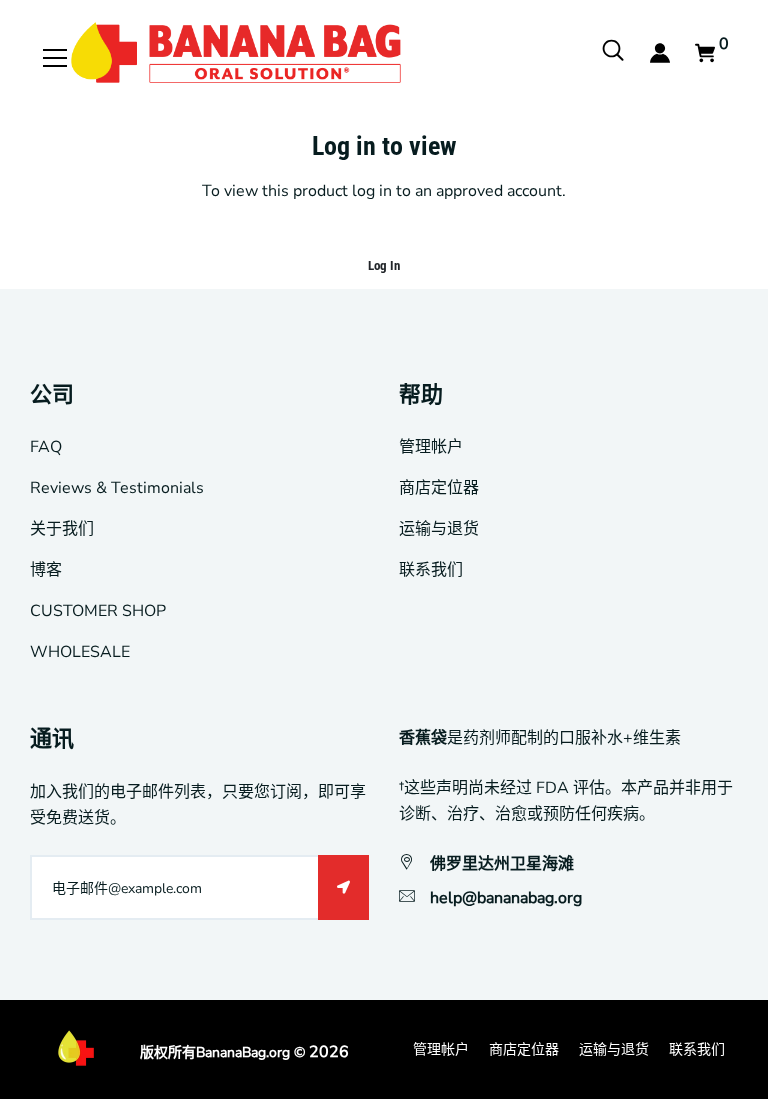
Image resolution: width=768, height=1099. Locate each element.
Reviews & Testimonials (117, 488)
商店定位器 (439, 488)
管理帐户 (431, 447)
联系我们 (431, 570)
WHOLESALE (80, 652)
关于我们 (62, 529)
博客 (46, 570)
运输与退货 (439, 529)
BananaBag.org (243, 1052)
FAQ (46, 447)
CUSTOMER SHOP (98, 611)
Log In (384, 265)
